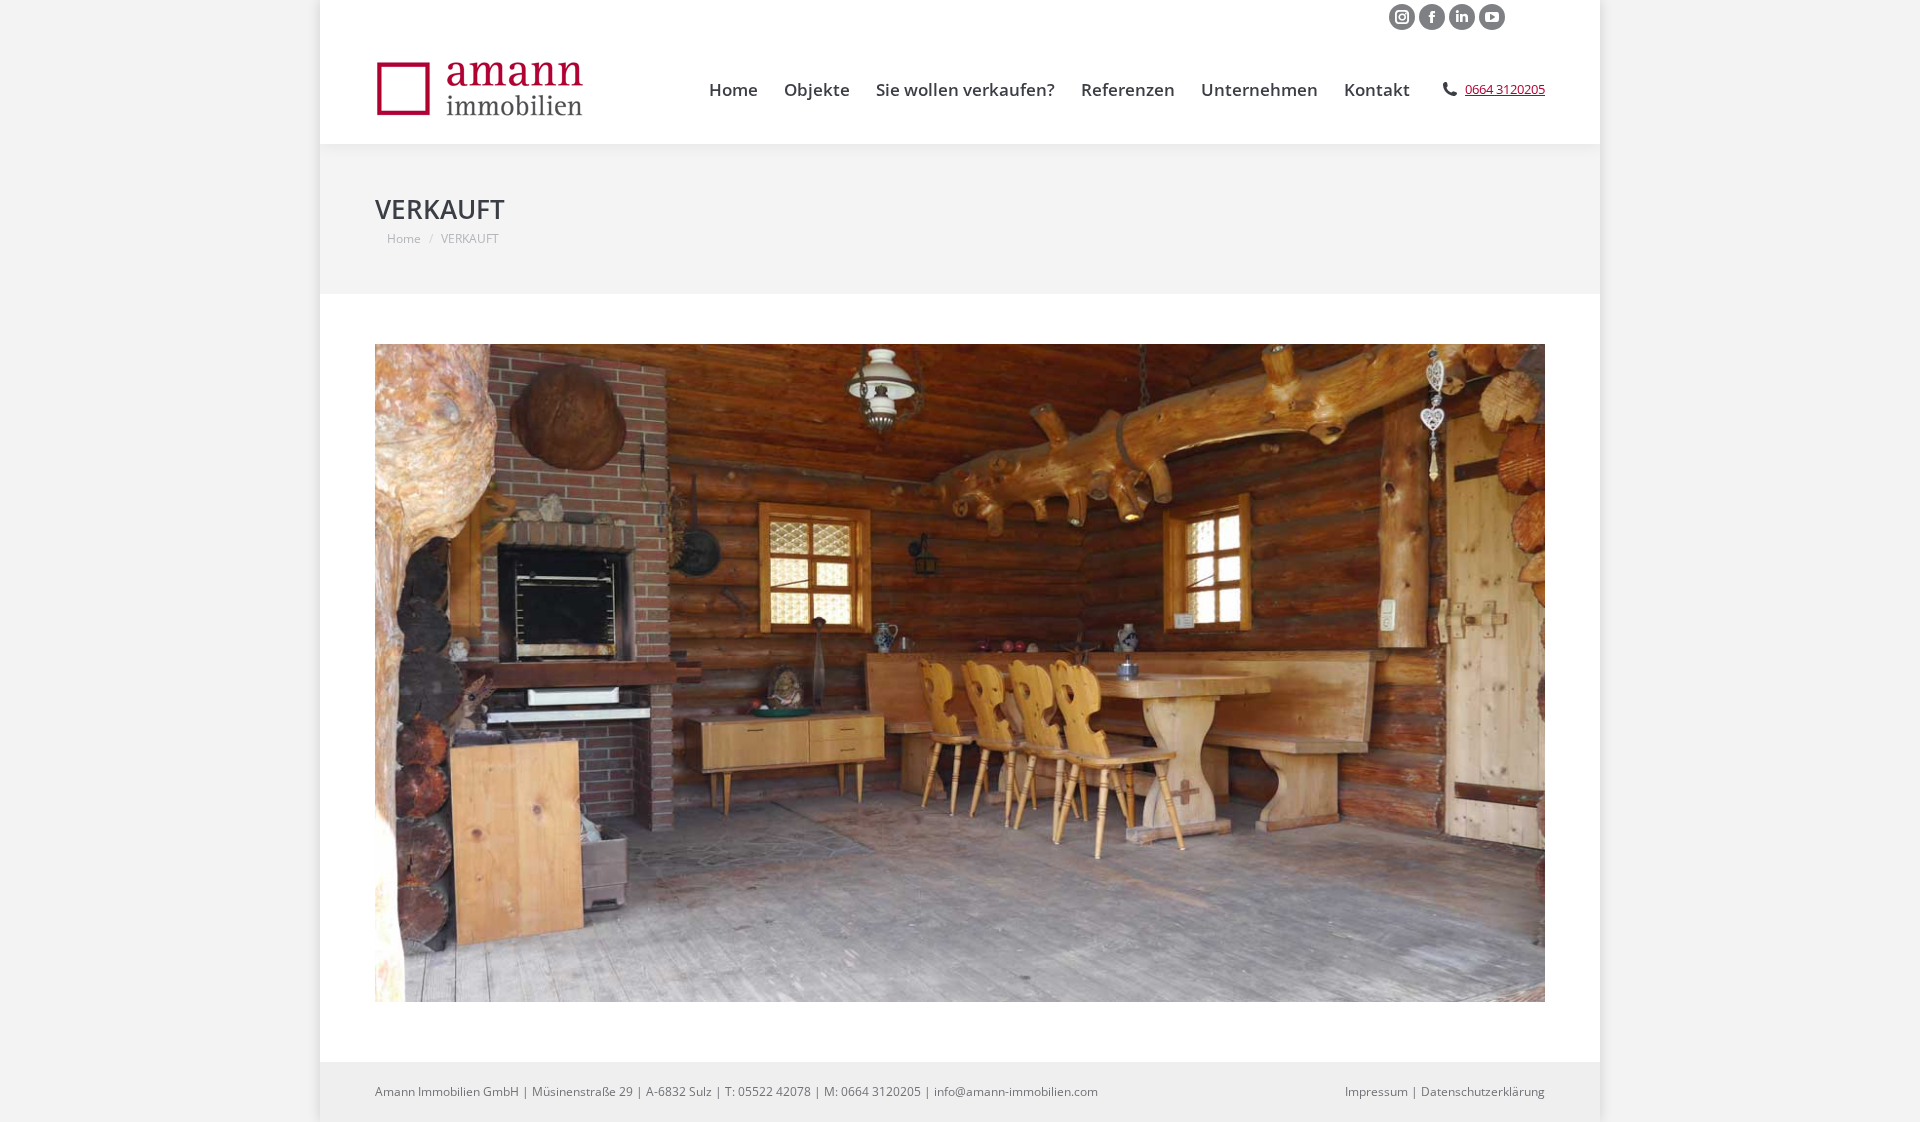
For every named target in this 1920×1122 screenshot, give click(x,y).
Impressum (1376, 1091)
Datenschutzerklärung (1483, 1091)
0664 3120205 (1505, 89)
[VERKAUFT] (960, 673)
